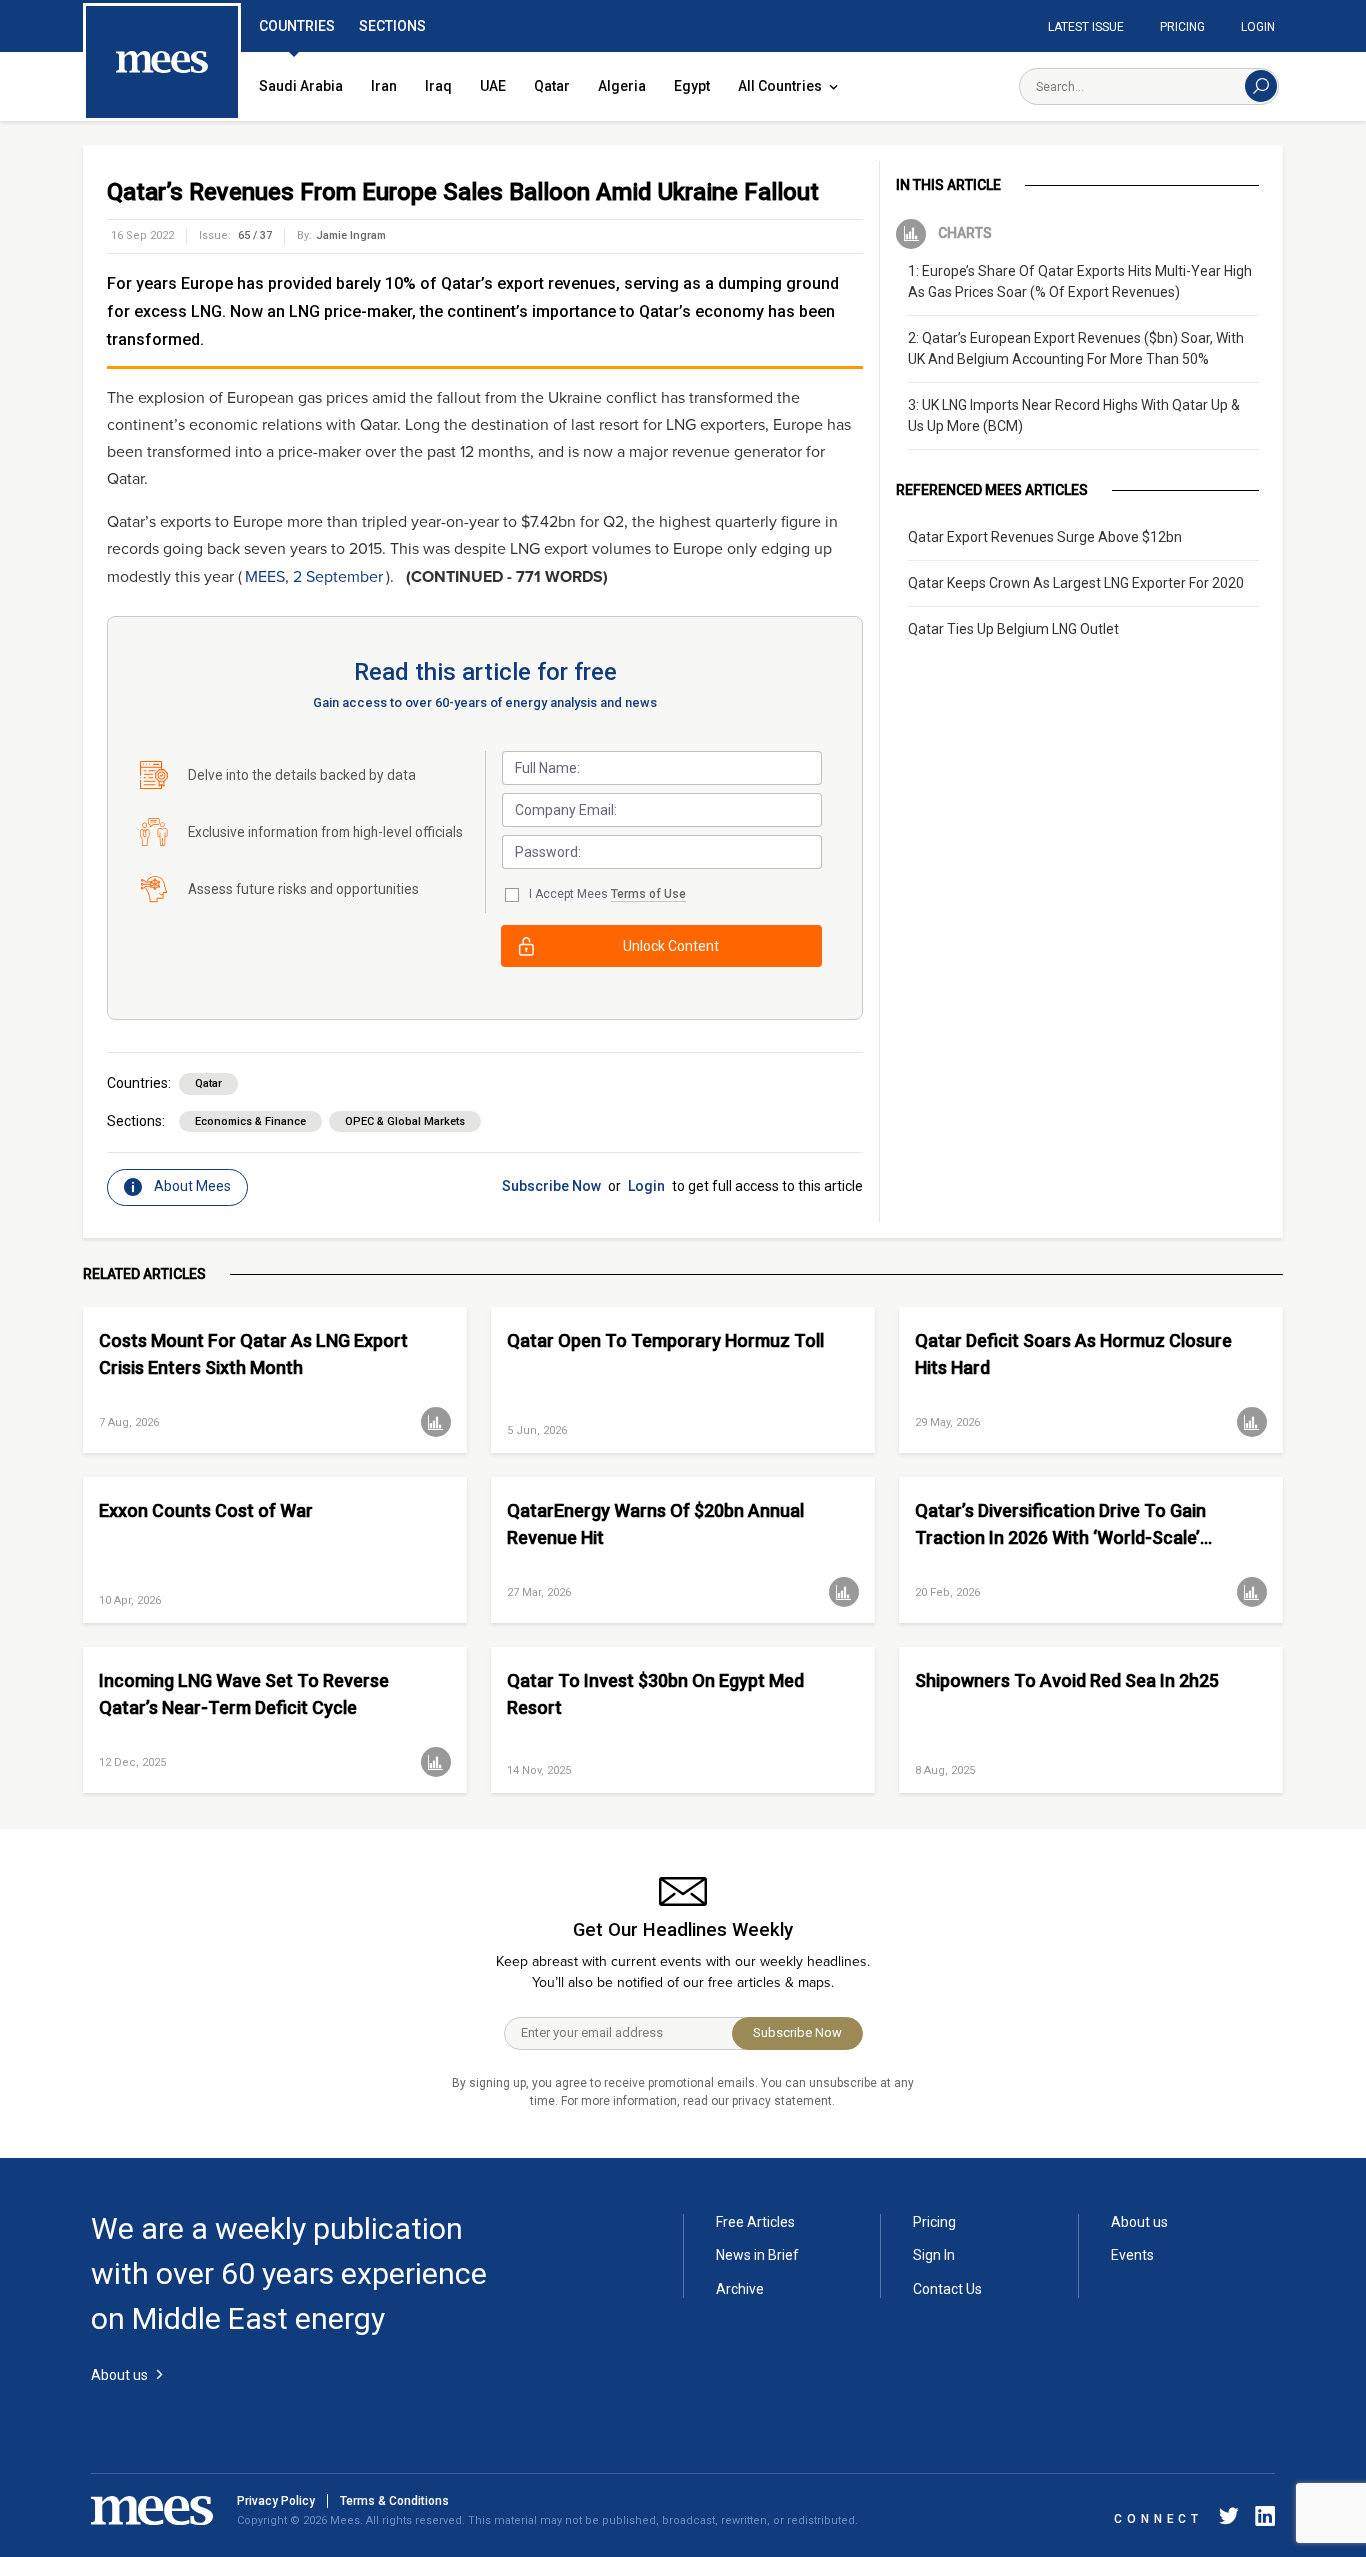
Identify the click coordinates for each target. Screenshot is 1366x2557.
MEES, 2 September (314, 577)
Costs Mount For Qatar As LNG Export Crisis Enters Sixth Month (253, 1354)
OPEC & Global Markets (405, 1121)
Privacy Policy (276, 2501)
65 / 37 (255, 235)
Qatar (552, 86)
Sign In (934, 2255)
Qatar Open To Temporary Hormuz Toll (665, 1340)
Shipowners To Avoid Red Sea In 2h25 (1067, 1680)
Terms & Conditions (394, 2501)
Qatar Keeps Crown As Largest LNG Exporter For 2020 (1076, 583)
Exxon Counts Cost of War (206, 1510)
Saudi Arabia (301, 86)
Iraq (438, 86)
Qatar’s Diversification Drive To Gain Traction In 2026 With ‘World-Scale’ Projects (1060, 1524)
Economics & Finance (250, 1121)
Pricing (1182, 27)
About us (1139, 2222)
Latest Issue (1086, 27)
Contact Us (947, 2289)
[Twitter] (1229, 2519)
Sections (392, 26)
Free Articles (755, 2222)
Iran (384, 86)
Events (1132, 2255)
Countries (297, 26)
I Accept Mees (607, 894)
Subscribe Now (551, 1186)
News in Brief (757, 2255)
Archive (740, 2289)
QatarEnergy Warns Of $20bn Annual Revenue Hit (655, 1524)
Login (1258, 27)
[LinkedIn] (1261, 2519)
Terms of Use (648, 894)
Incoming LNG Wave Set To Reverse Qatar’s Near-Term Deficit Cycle (244, 1694)
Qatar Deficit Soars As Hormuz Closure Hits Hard (1073, 1354)
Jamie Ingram (351, 235)
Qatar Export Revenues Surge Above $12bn (1045, 537)
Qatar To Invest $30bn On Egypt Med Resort (655, 1694)
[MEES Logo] (162, 63)
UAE (493, 86)
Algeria (622, 86)
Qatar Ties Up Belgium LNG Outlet (1013, 629)
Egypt (692, 86)
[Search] (1261, 86)
